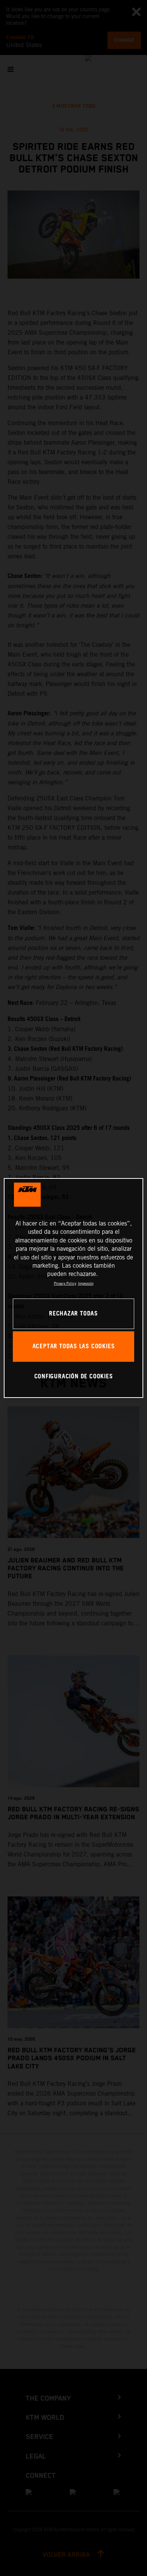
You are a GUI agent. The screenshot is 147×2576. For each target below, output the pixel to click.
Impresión (86, 1283)
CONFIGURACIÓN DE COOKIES (74, 1377)
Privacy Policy (65, 1283)
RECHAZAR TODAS (73, 1314)
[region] (74, 1288)
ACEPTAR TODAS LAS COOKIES (74, 1347)
